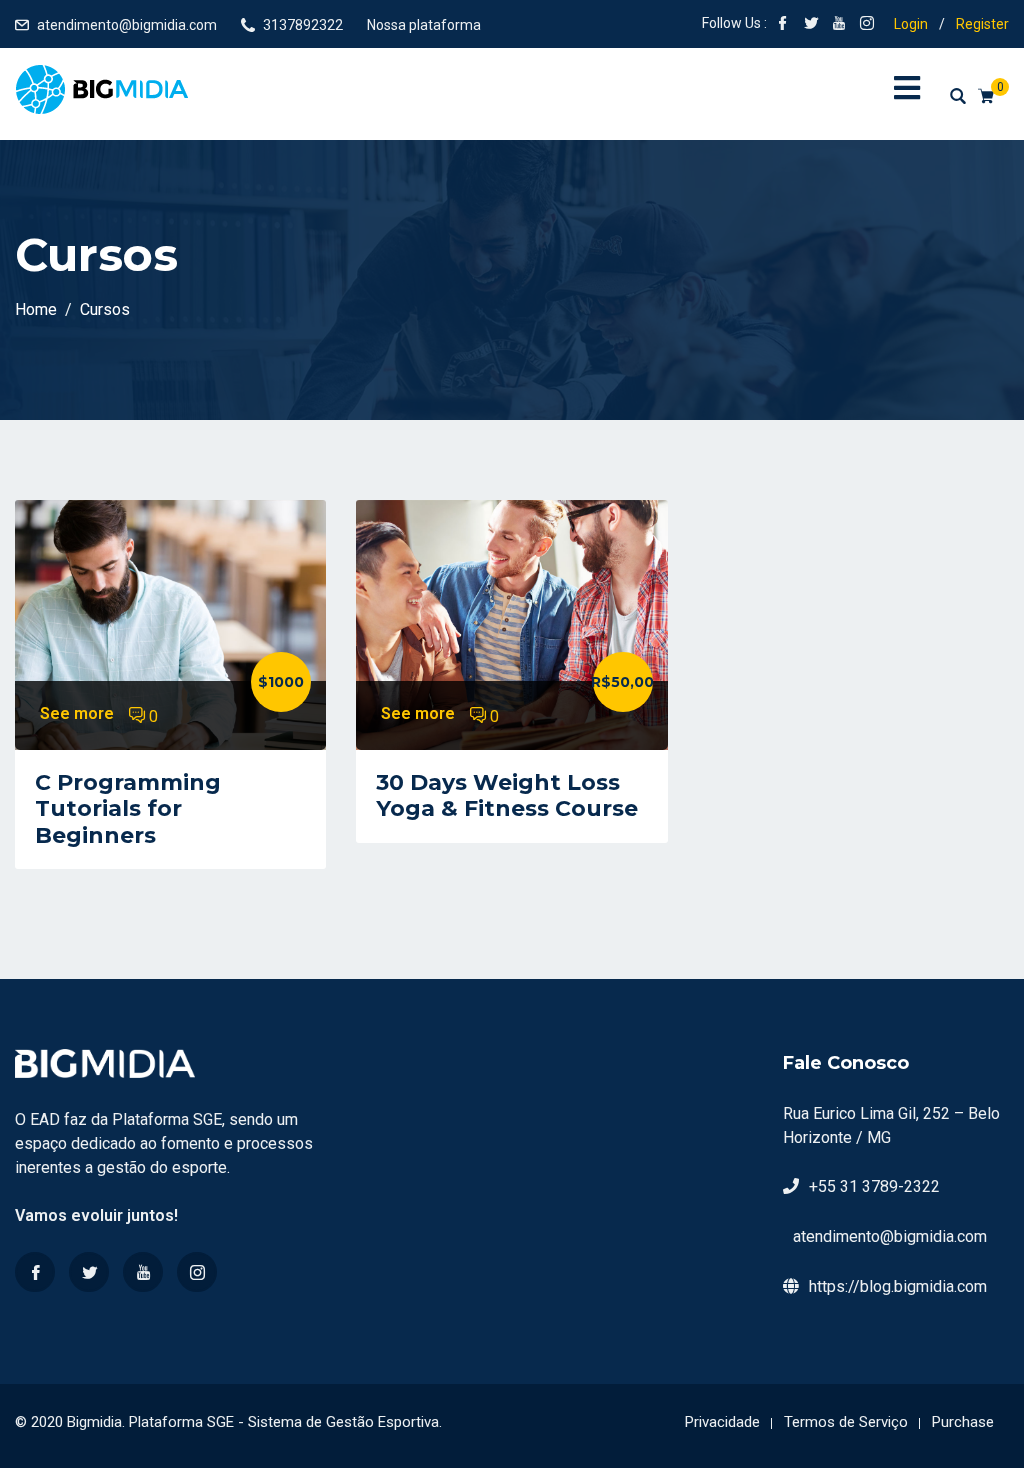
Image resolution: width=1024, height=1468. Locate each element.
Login (911, 24)
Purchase (963, 1422)
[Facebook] (35, 1272)
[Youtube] (143, 1272)
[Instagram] (197, 1272)
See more (77, 713)
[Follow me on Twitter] (811, 25)
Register (982, 24)
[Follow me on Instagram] (867, 25)
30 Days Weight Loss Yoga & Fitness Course (507, 795)
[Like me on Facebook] (783, 25)
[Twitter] (89, 1272)
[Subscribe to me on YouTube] (839, 25)
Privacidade (722, 1422)
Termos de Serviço (846, 1422)
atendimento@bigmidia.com (127, 25)
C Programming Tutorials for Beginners (128, 809)
